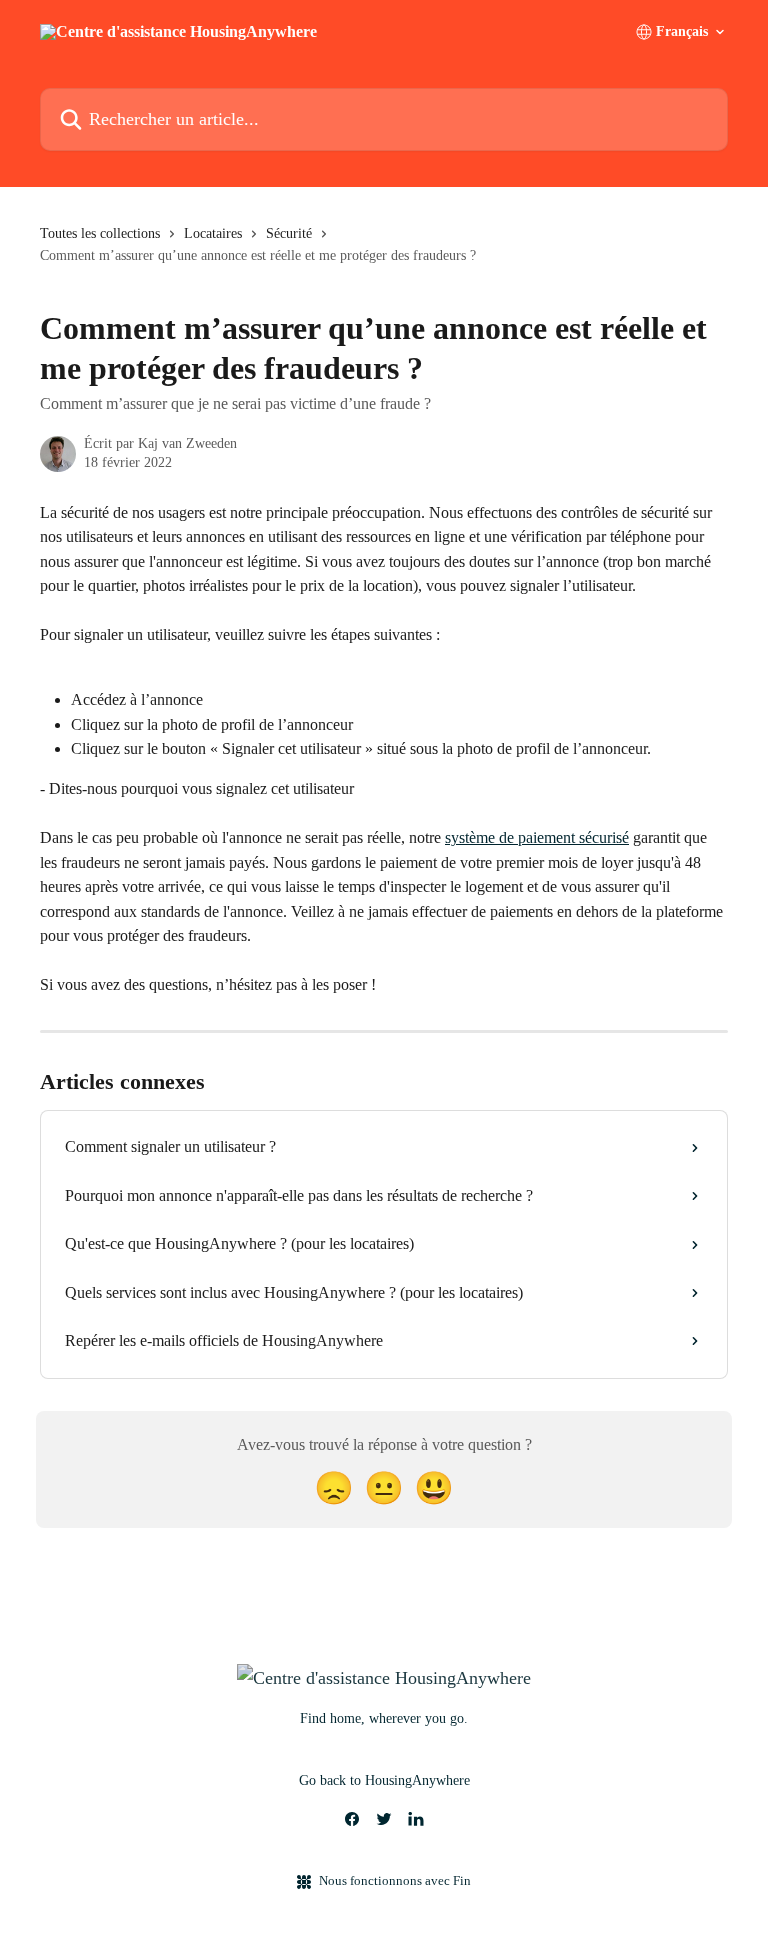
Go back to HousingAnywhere (384, 1780)
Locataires (213, 233)
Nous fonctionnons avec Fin (395, 1880)
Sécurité (289, 233)
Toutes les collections (100, 233)
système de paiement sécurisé (537, 837)
